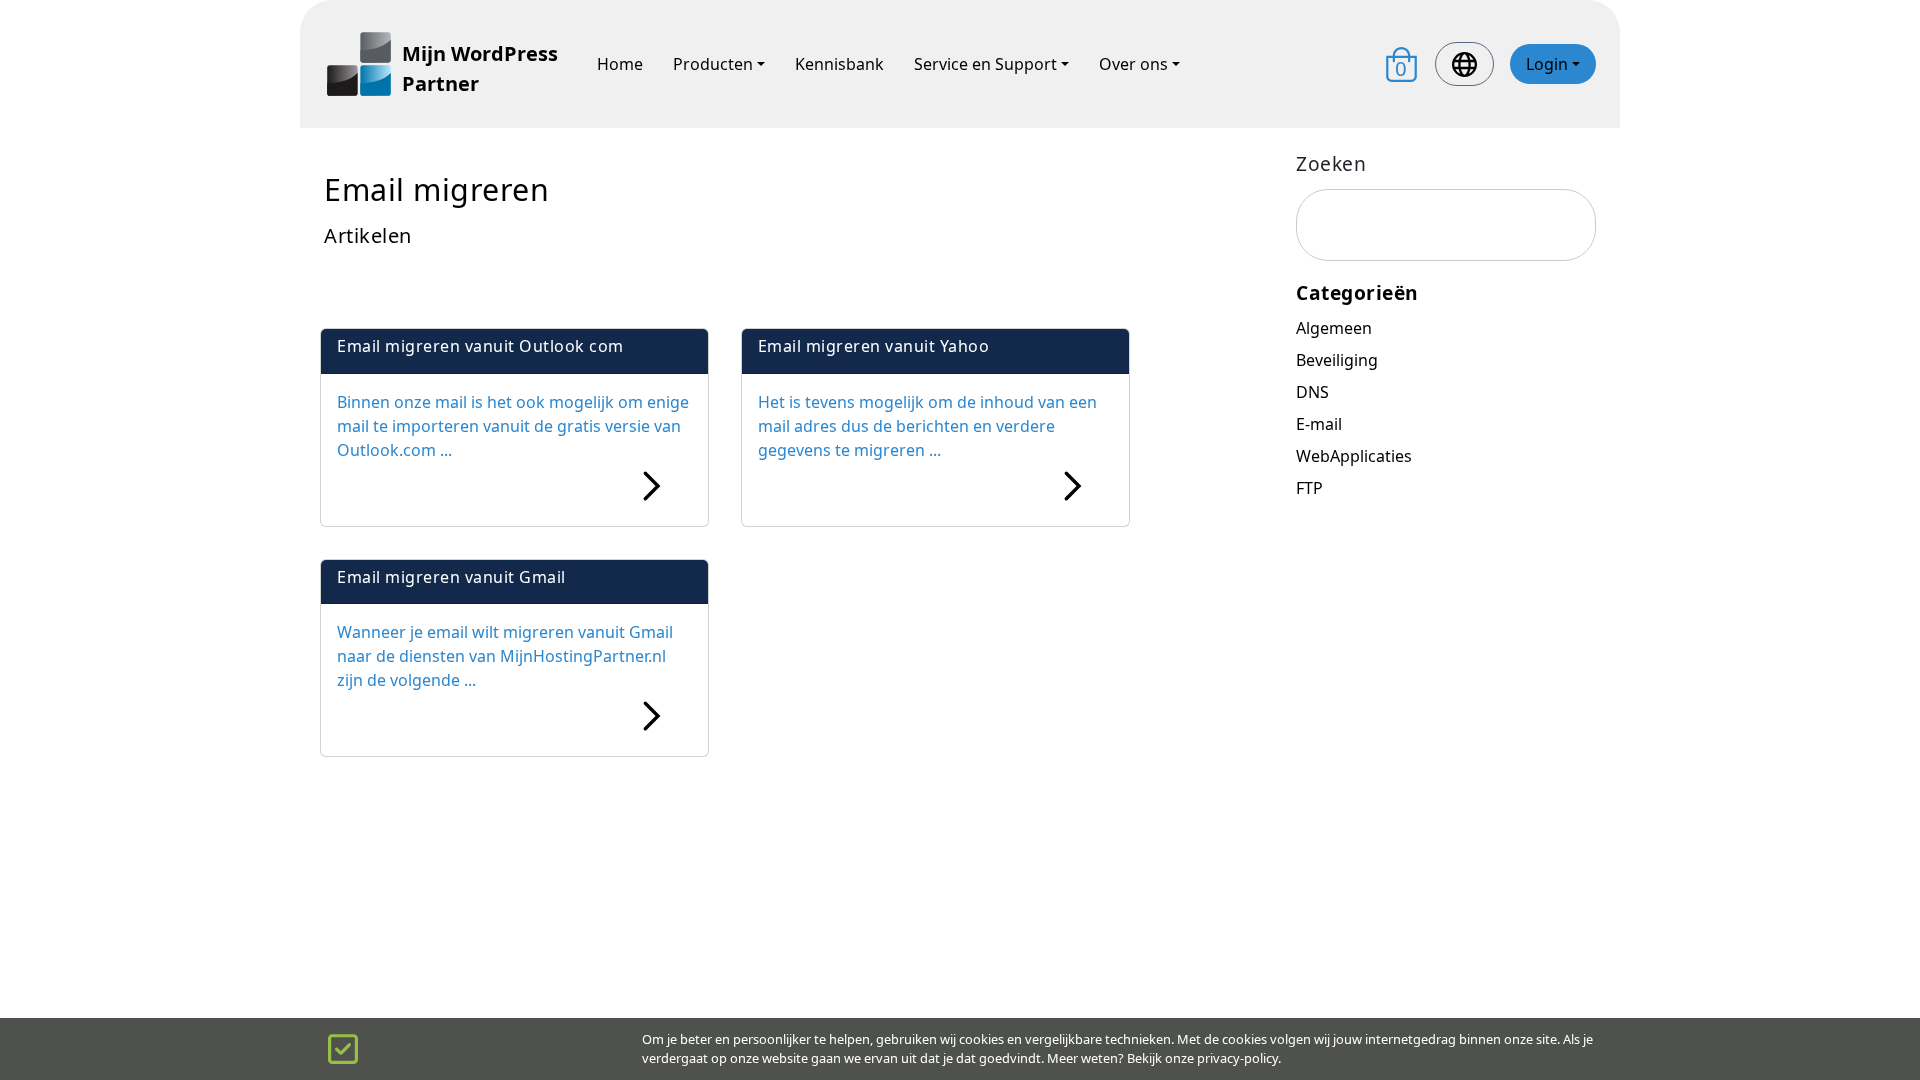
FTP (1309, 488)
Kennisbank (839, 64)
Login (1547, 64)
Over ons (1133, 64)
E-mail (1319, 424)
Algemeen (1334, 328)
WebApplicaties (1354, 456)
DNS (1312, 392)
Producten (713, 64)
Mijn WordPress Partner (480, 68)
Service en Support (985, 64)
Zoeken (1331, 163)
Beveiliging (1337, 360)
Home (620, 64)
